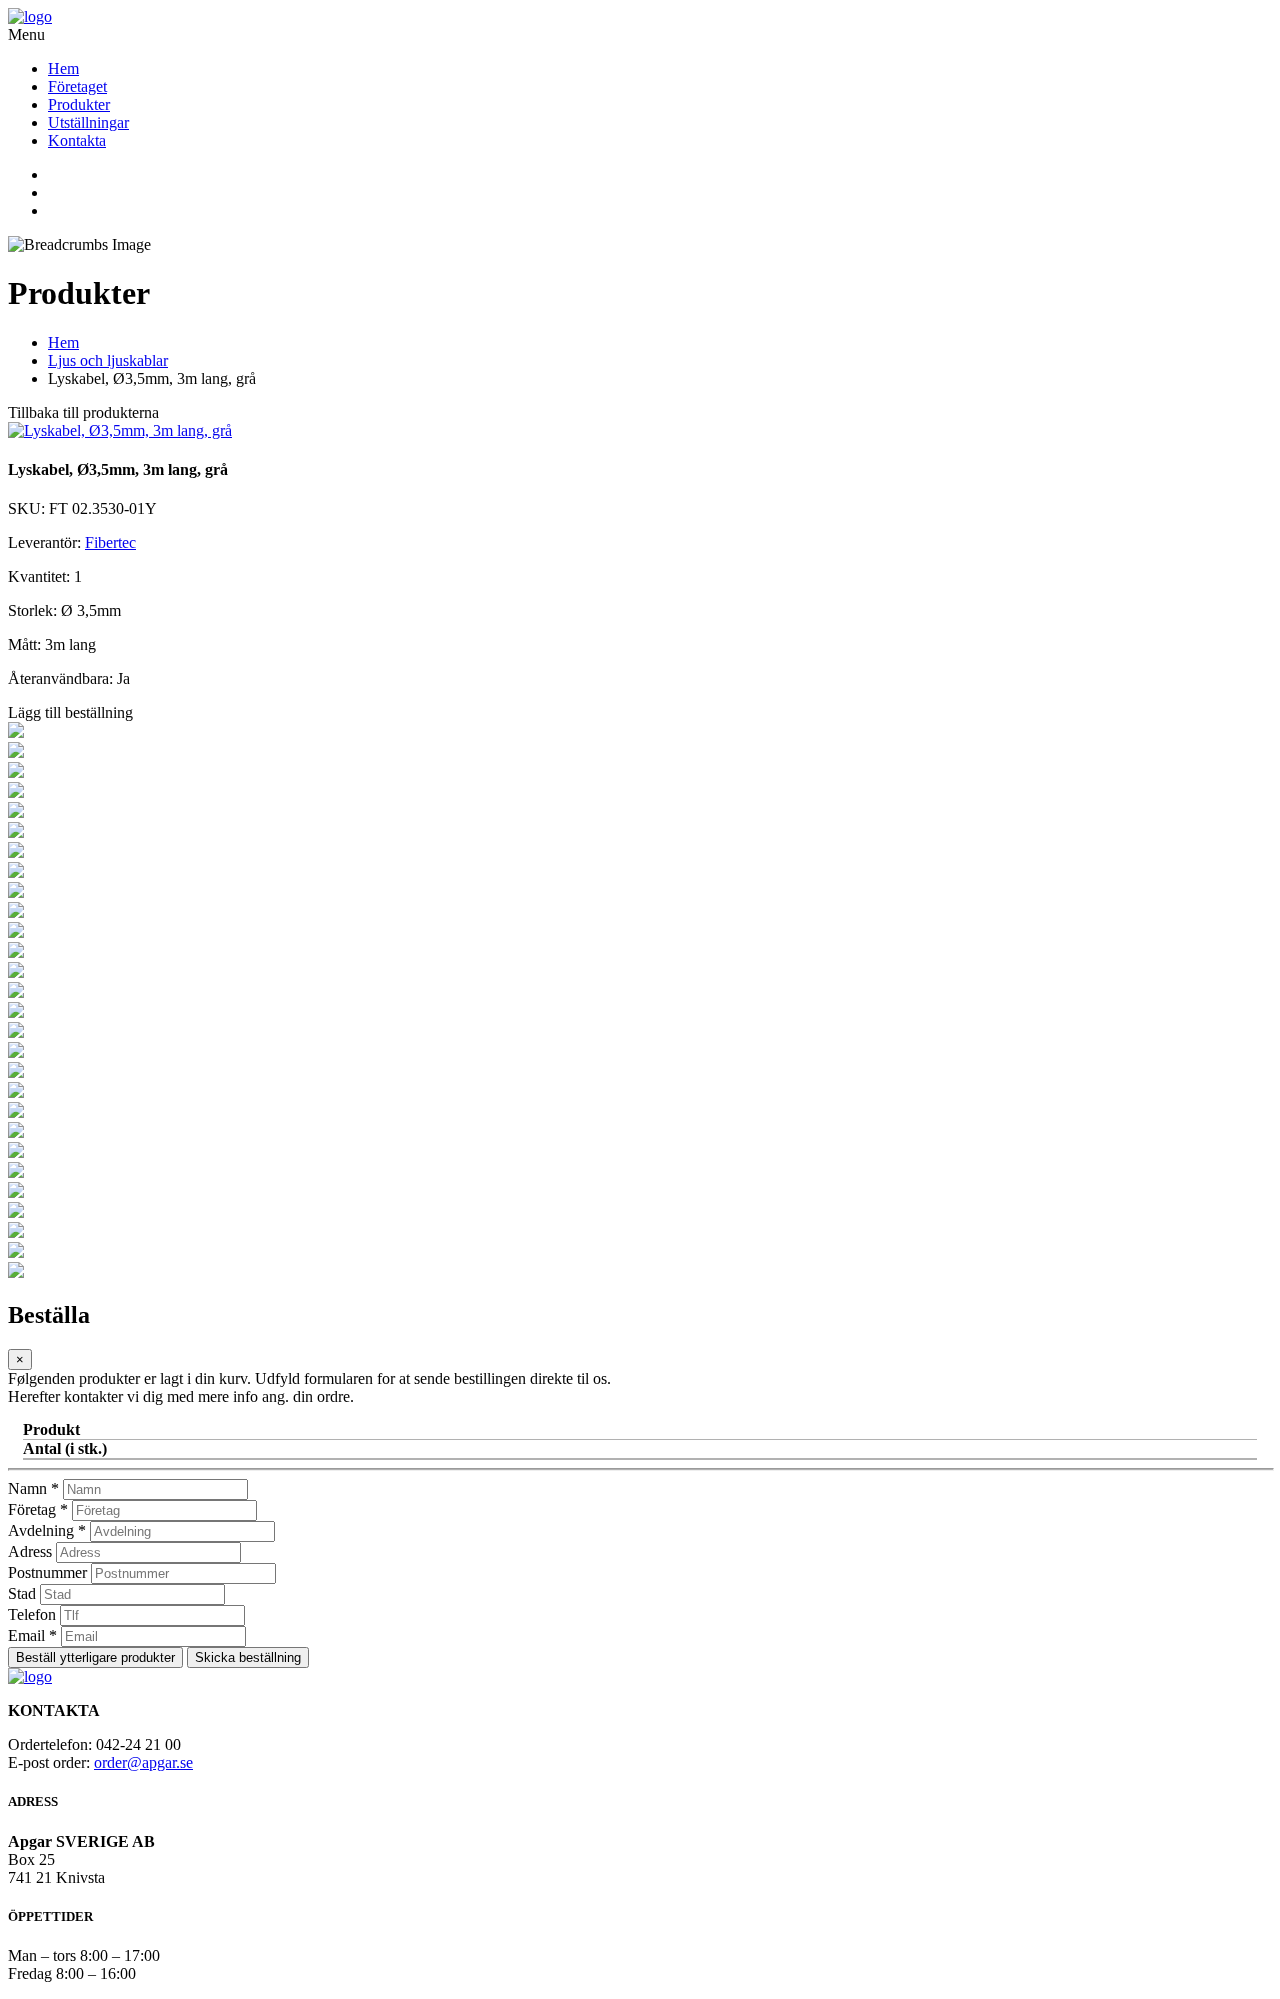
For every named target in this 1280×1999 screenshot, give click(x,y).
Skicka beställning (248, 1657)
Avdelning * (47, 1530)
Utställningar (88, 122)
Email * (32, 1635)
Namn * (33, 1488)
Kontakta (77, 140)
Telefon (32, 1614)
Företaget (77, 86)
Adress (30, 1551)
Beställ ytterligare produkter (95, 1657)
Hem (63, 68)
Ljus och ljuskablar (108, 360)
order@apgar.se (143, 1762)
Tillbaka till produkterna (83, 412)
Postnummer (47, 1572)
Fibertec (110, 542)
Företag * (38, 1509)
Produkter (79, 104)
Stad (22, 1593)
